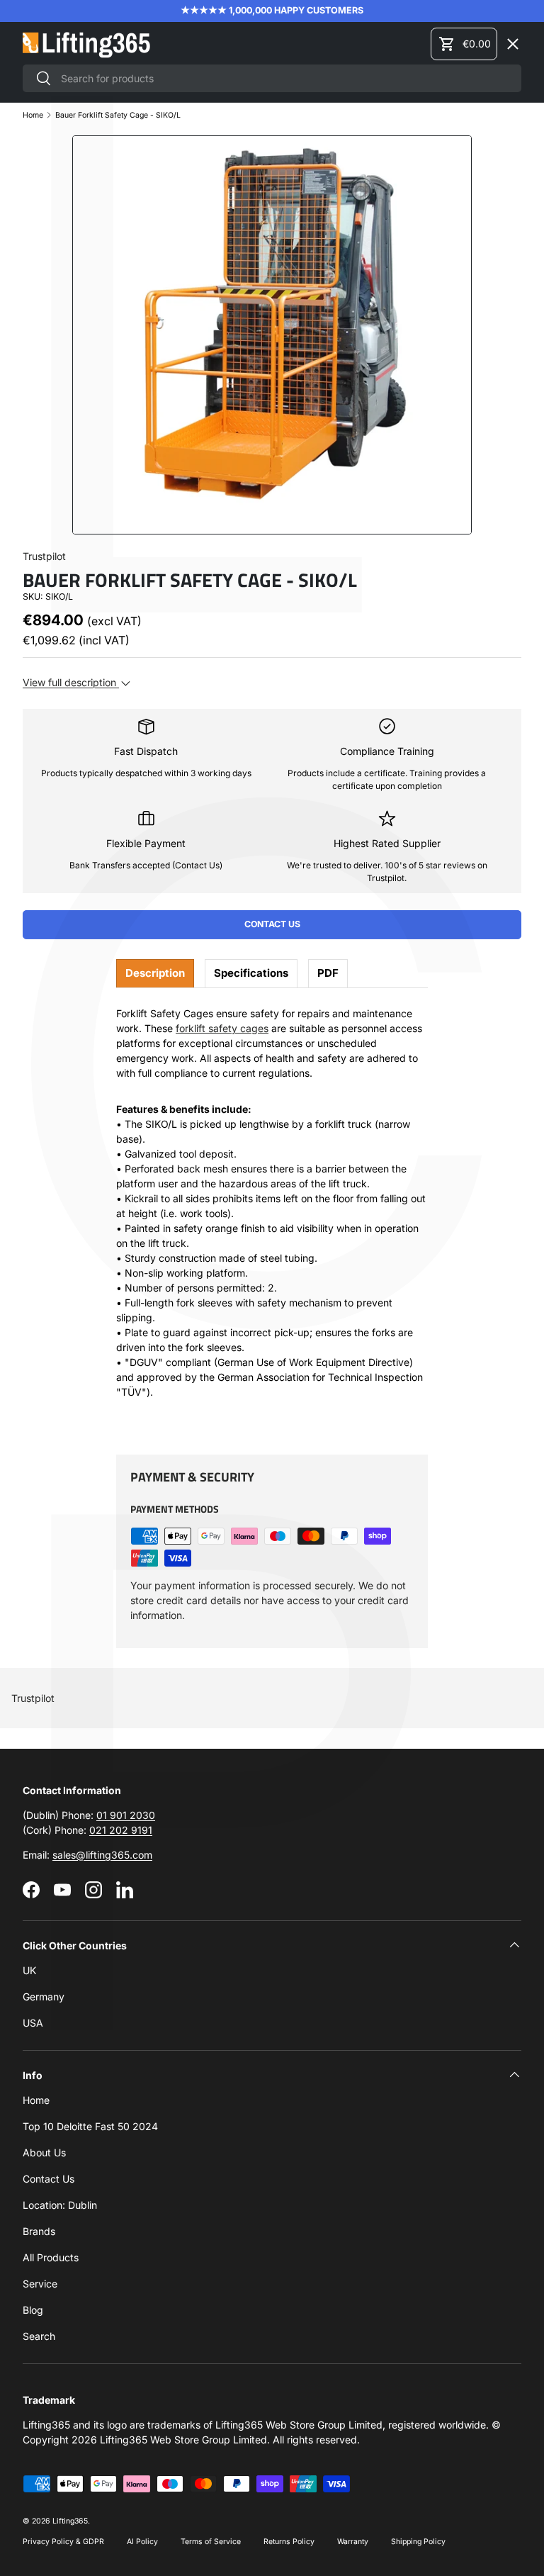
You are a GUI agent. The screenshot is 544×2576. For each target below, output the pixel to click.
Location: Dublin (60, 2205)
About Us (44, 2152)
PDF (328, 973)
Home (36, 2100)
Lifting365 (70, 2521)
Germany (44, 1997)
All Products (51, 2257)
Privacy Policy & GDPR (63, 2542)
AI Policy (142, 2542)
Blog (33, 2310)
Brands (39, 2231)
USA (33, 2023)
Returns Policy (289, 2542)
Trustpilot (33, 1698)
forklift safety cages (222, 1028)
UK (29, 1970)
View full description (71, 682)
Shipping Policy (418, 2542)
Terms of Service (211, 2542)
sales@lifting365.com (102, 1855)
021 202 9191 (121, 1830)
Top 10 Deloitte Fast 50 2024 (90, 2126)
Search (39, 2336)
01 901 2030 (126, 1815)
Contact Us (272, 924)
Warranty (353, 2542)
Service (40, 2284)
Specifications (251, 973)
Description (155, 973)
